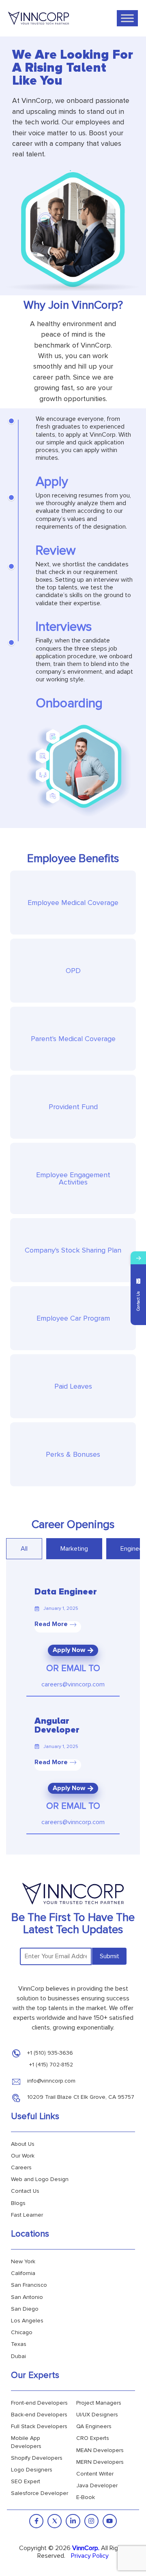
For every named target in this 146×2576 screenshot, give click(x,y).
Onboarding (69, 703)
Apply (52, 482)
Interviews (64, 627)
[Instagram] (91, 2521)
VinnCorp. (86, 2548)
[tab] (24, 1549)
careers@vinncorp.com (73, 1684)
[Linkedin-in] (73, 2521)
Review (56, 551)
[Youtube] (110, 2521)
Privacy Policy (90, 2556)
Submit (109, 1956)
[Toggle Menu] (127, 18)
